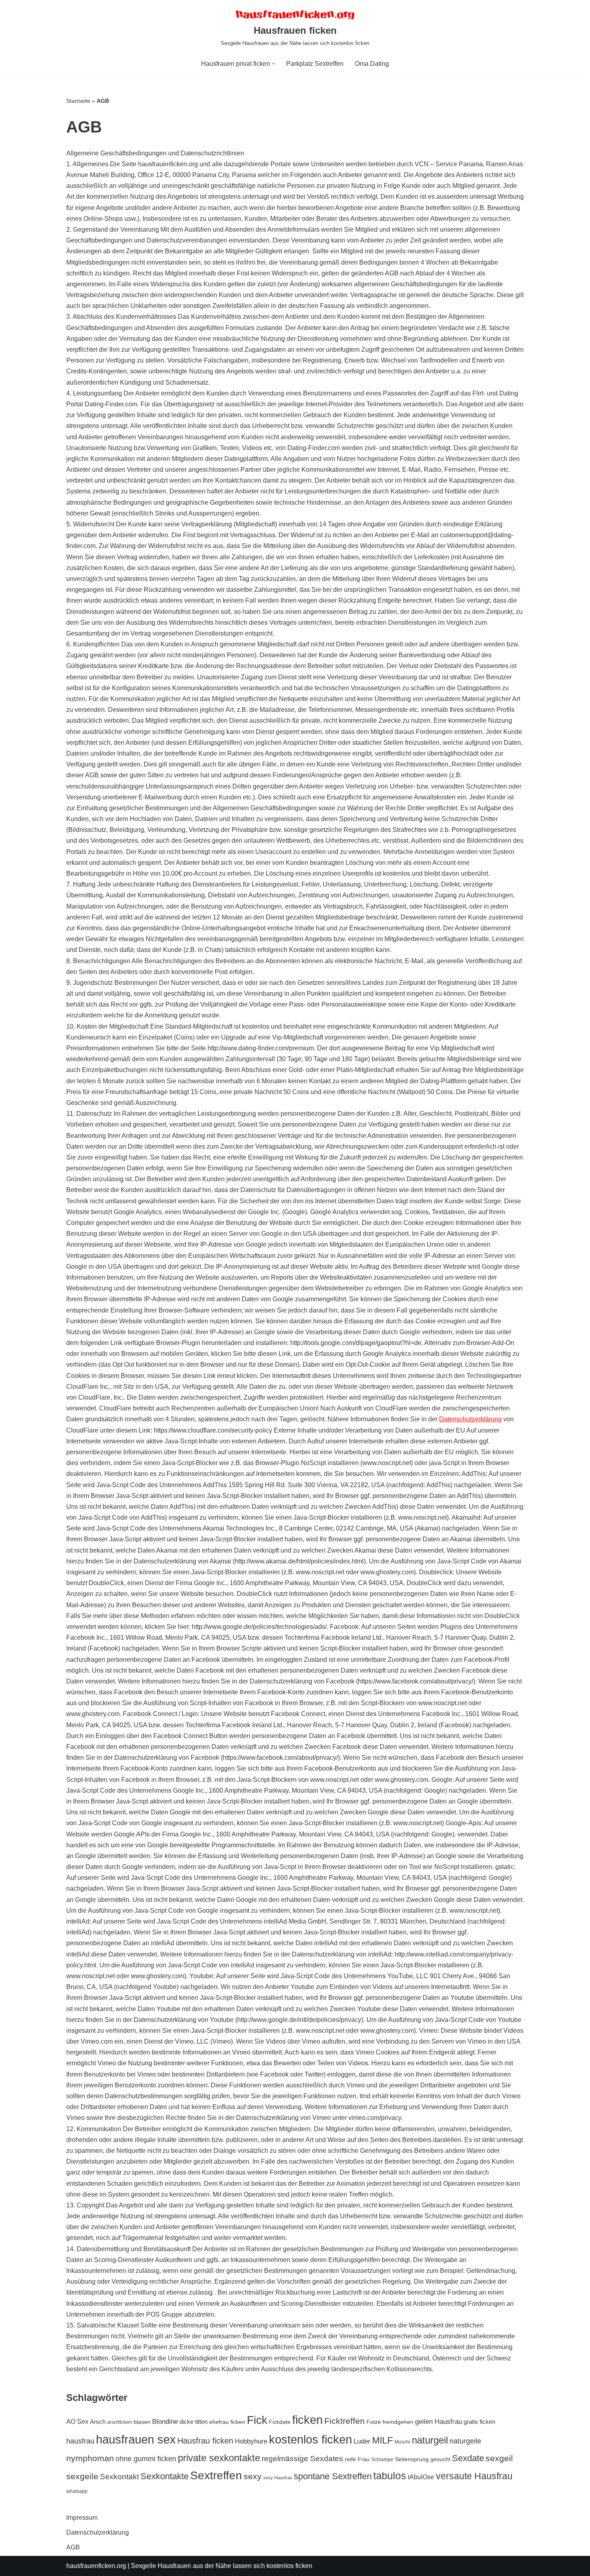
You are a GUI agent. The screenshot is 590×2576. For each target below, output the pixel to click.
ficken (307, 2420)
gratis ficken (479, 2422)
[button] (274, 64)
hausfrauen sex (136, 2439)
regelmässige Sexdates (302, 2459)
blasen (142, 2422)
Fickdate (280, 2422)
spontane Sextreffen (333, 2476)
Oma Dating (372, 64)
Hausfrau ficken (205, 2441)
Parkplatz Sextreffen (315, 64)
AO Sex (77, 2422)
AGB (73, 2547)
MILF (382, 2440)
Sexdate (468, 2458)
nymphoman (90, 2458)
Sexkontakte (165, 2476)
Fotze (374, 2422)
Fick (257, 2420)
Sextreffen (216, 2475)
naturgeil (430, 2440)
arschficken (120, 2422)
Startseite (78, 101)
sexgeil (499, 2458)
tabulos (390, 2476)
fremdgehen (398, 2422)
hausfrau (80, 2441)
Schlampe (382, 2460)
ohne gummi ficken (146, 2459)
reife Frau (357, 2459)
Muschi (402, 2442)
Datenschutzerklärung (470, 1419)
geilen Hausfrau (438, 2422)
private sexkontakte (219, 2458)
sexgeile (82, 2476)
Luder (362, 2441)
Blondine (165, 2422)
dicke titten (193, 2422)
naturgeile (465, 2441)
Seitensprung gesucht (423, 2459)
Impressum (82, 2518)
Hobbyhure (251, 2441)
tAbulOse (421, 2477)
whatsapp (77, 2491)
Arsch (98, 2422)
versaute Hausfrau (474, 2476)
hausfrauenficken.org (96, 2566)
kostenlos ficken (310, 2439)
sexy (253, 2476)
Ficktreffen (345, 2421)
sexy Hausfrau (278, 2478)
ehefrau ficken (227, 2422)
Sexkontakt (119, 2476)
